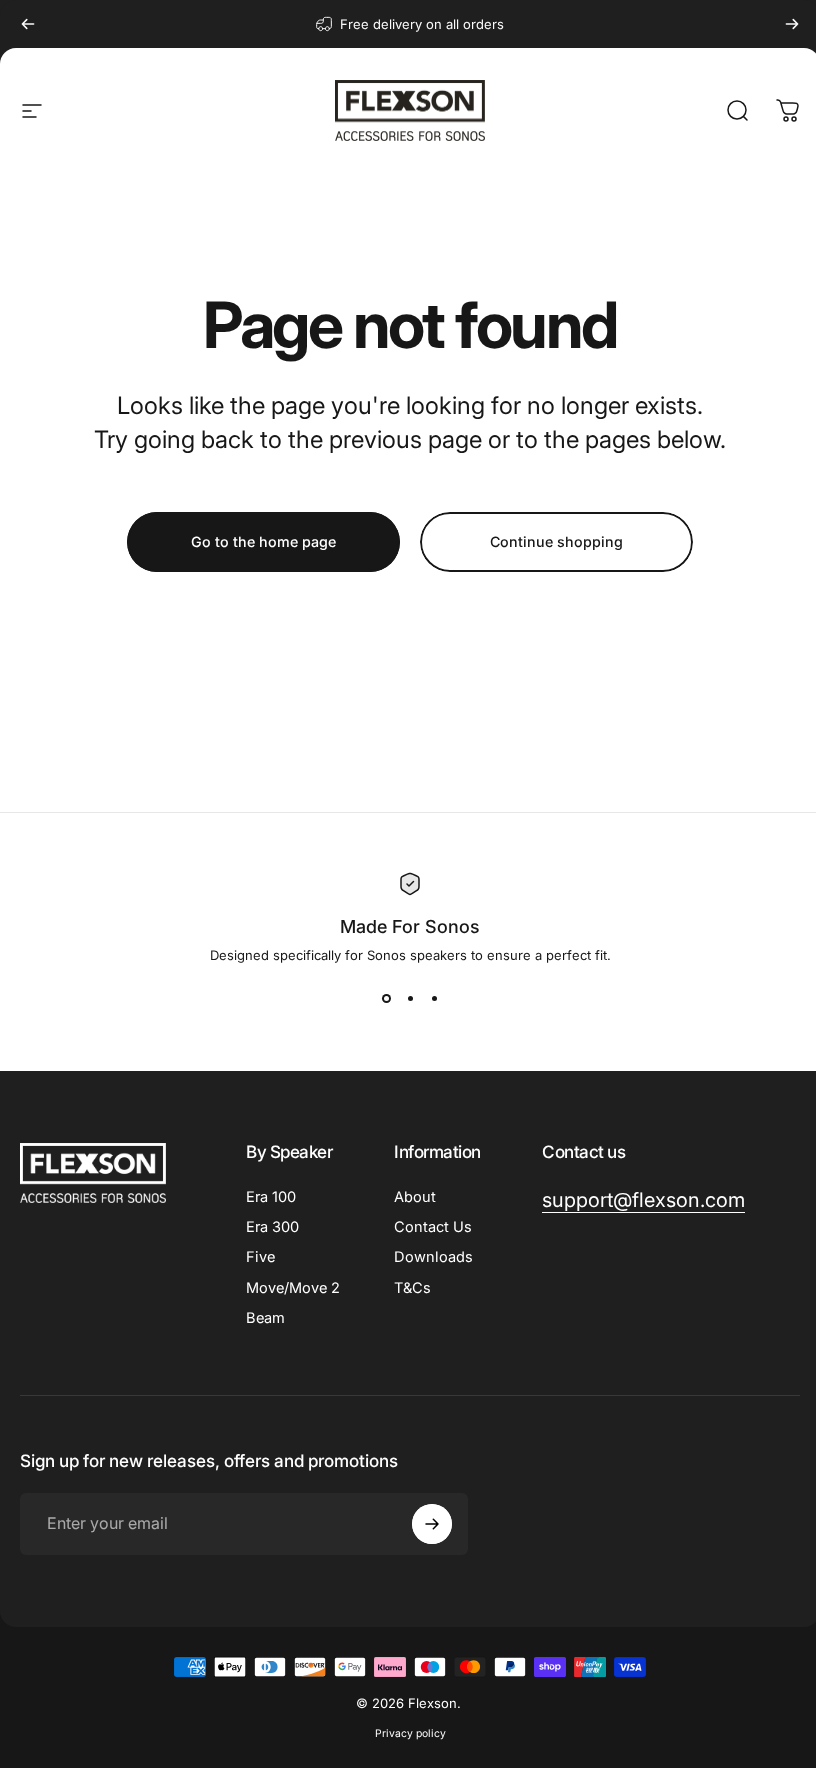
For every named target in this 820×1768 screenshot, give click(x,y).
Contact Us (433, 1227)
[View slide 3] (434, 999)
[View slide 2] (410, 999)
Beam (265, 1318)
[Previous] (28, 24)
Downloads (433, 1257)
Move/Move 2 (293, 1288)
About (415, 1197)
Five (260, 1257)
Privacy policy (410, 1733)
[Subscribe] (432, 1524)
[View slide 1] (386, 999)
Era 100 (271, 1197)
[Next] (792, 24)
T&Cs (412, 1288)
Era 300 (272, 1227)
